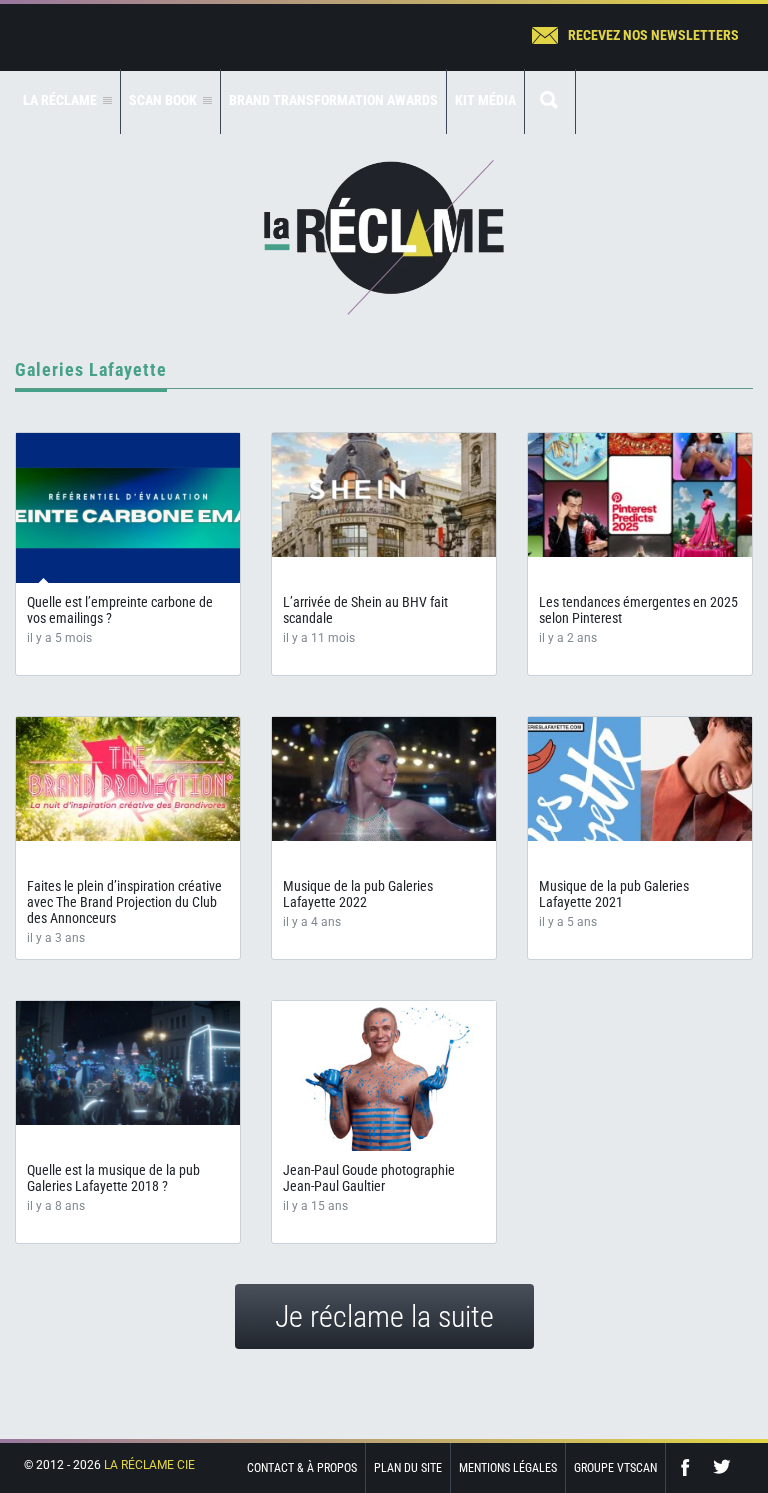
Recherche (550, 101)
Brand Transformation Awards (333, 100)
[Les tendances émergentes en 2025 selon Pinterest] (640, 495)
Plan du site (408, 1468)
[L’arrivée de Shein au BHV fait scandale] (384, 495)
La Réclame (384, 237)
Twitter (722, 1467)
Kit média (485, 100)
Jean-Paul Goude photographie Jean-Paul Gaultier (369, 1178)
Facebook (690, 1467)
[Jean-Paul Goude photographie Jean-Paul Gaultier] (384, 1085)
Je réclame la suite (384, 1316)
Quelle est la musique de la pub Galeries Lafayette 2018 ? (113, 1178)
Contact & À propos (302, 1468)
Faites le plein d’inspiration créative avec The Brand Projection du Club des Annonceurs (124, 902)
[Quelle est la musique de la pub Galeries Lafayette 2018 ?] (128, 1063)
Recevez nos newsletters (653, 35)
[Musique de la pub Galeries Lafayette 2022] (384, 779)
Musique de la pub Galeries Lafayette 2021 (614, 894)
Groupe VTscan (615, 1468)
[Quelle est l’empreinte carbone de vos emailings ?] (128, 508)
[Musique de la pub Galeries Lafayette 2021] (640, 779)
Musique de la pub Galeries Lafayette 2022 (358, 894)
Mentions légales (508, 1468)
